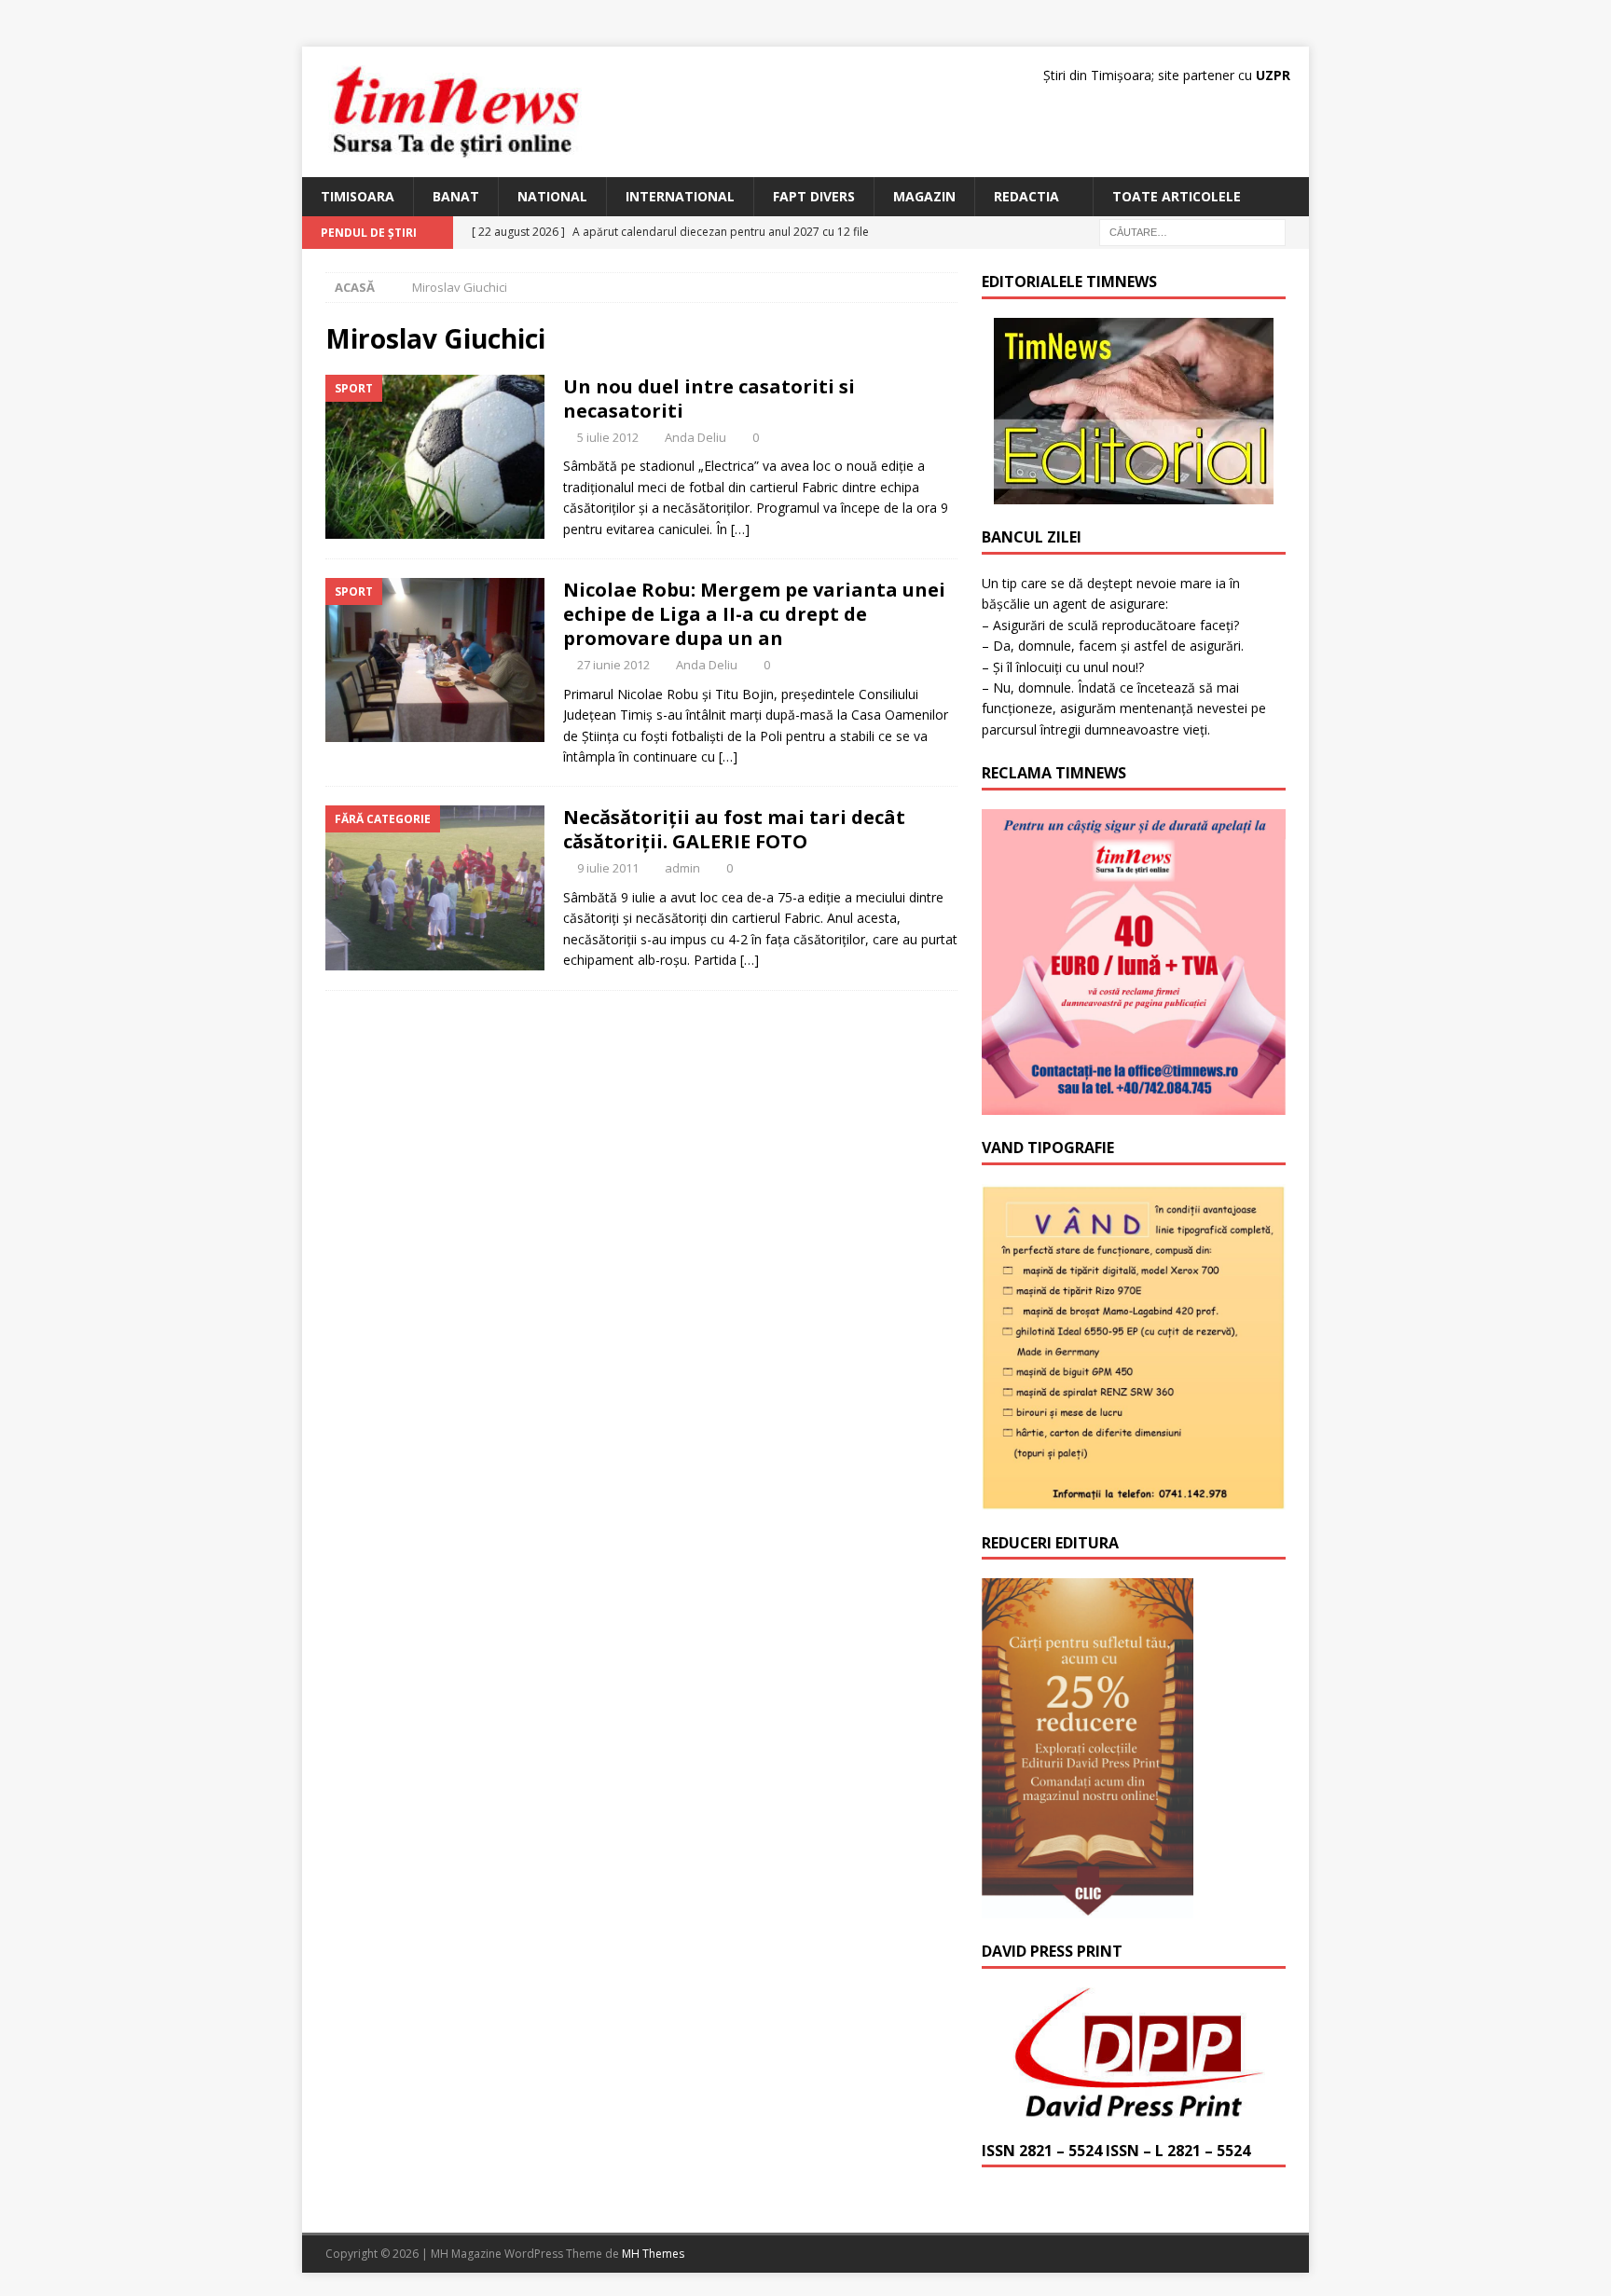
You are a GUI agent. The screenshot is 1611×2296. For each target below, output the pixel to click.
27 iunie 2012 (613, 665)
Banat (456, 196)
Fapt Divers (814, 196)
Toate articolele (1177, 196)
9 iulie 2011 (608, 868)
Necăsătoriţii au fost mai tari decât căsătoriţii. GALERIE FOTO (734, 829)
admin (682, 868)
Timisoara (358, 196)
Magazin (924, 196)
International (680, 196)
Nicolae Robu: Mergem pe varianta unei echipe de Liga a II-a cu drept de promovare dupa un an (754, 614)
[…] (740, 529)
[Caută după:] (1192, 232)
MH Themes (653, 2254)
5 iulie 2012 (608, 437)
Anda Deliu (695, 437)
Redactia (1026, 196)
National (552, 196)
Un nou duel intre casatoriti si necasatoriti (709, 399)
